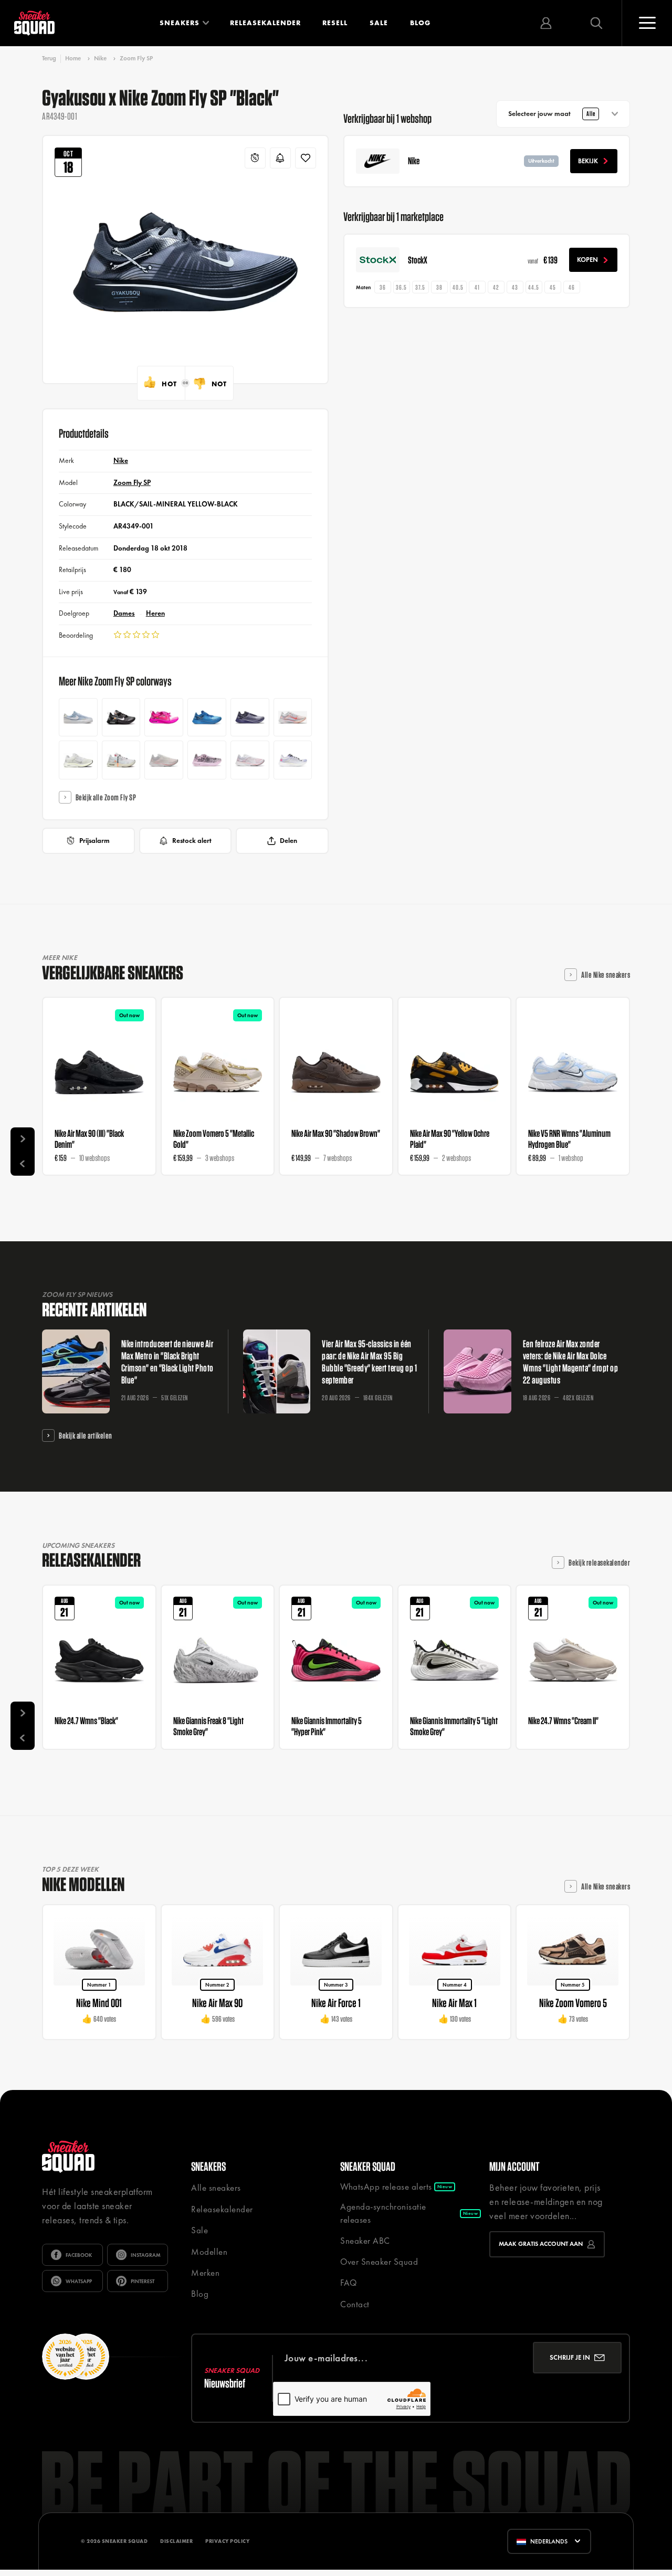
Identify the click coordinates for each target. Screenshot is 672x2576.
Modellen (209, 2252)
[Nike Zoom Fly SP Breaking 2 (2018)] (164, 760)
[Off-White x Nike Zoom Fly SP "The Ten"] (121, 760)
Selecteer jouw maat (552, 114)
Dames (124, 613)
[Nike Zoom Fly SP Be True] (293, 760)
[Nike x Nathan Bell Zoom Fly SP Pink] (207, 760)
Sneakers (180, 23)
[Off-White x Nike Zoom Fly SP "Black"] (121, 717)
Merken (205, 2273)
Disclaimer (176, 2541)
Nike (100, 58)
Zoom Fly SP (136, 58)
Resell (335, 23)
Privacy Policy (227, 2541)
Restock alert (192, 841)
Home (73, 58)
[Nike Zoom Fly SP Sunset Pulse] (293, 717)
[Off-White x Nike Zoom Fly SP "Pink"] (164, 717)
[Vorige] (23, 1164)
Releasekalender (265, 23)
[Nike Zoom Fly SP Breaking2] (250, 760)
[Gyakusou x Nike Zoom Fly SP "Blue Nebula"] (207, 717)
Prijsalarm (94, 841)
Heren (155, 613)
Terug (49, 59)
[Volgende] (23, 1139)
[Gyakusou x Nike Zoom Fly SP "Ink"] (250, 717)
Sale (379, 23)
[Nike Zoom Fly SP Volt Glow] (78, 760)
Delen (288, 841)
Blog (420, 23)
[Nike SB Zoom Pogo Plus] (78, 717)
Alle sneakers (216, 2188)
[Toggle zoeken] (596, 23)
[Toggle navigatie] (647, 23)
